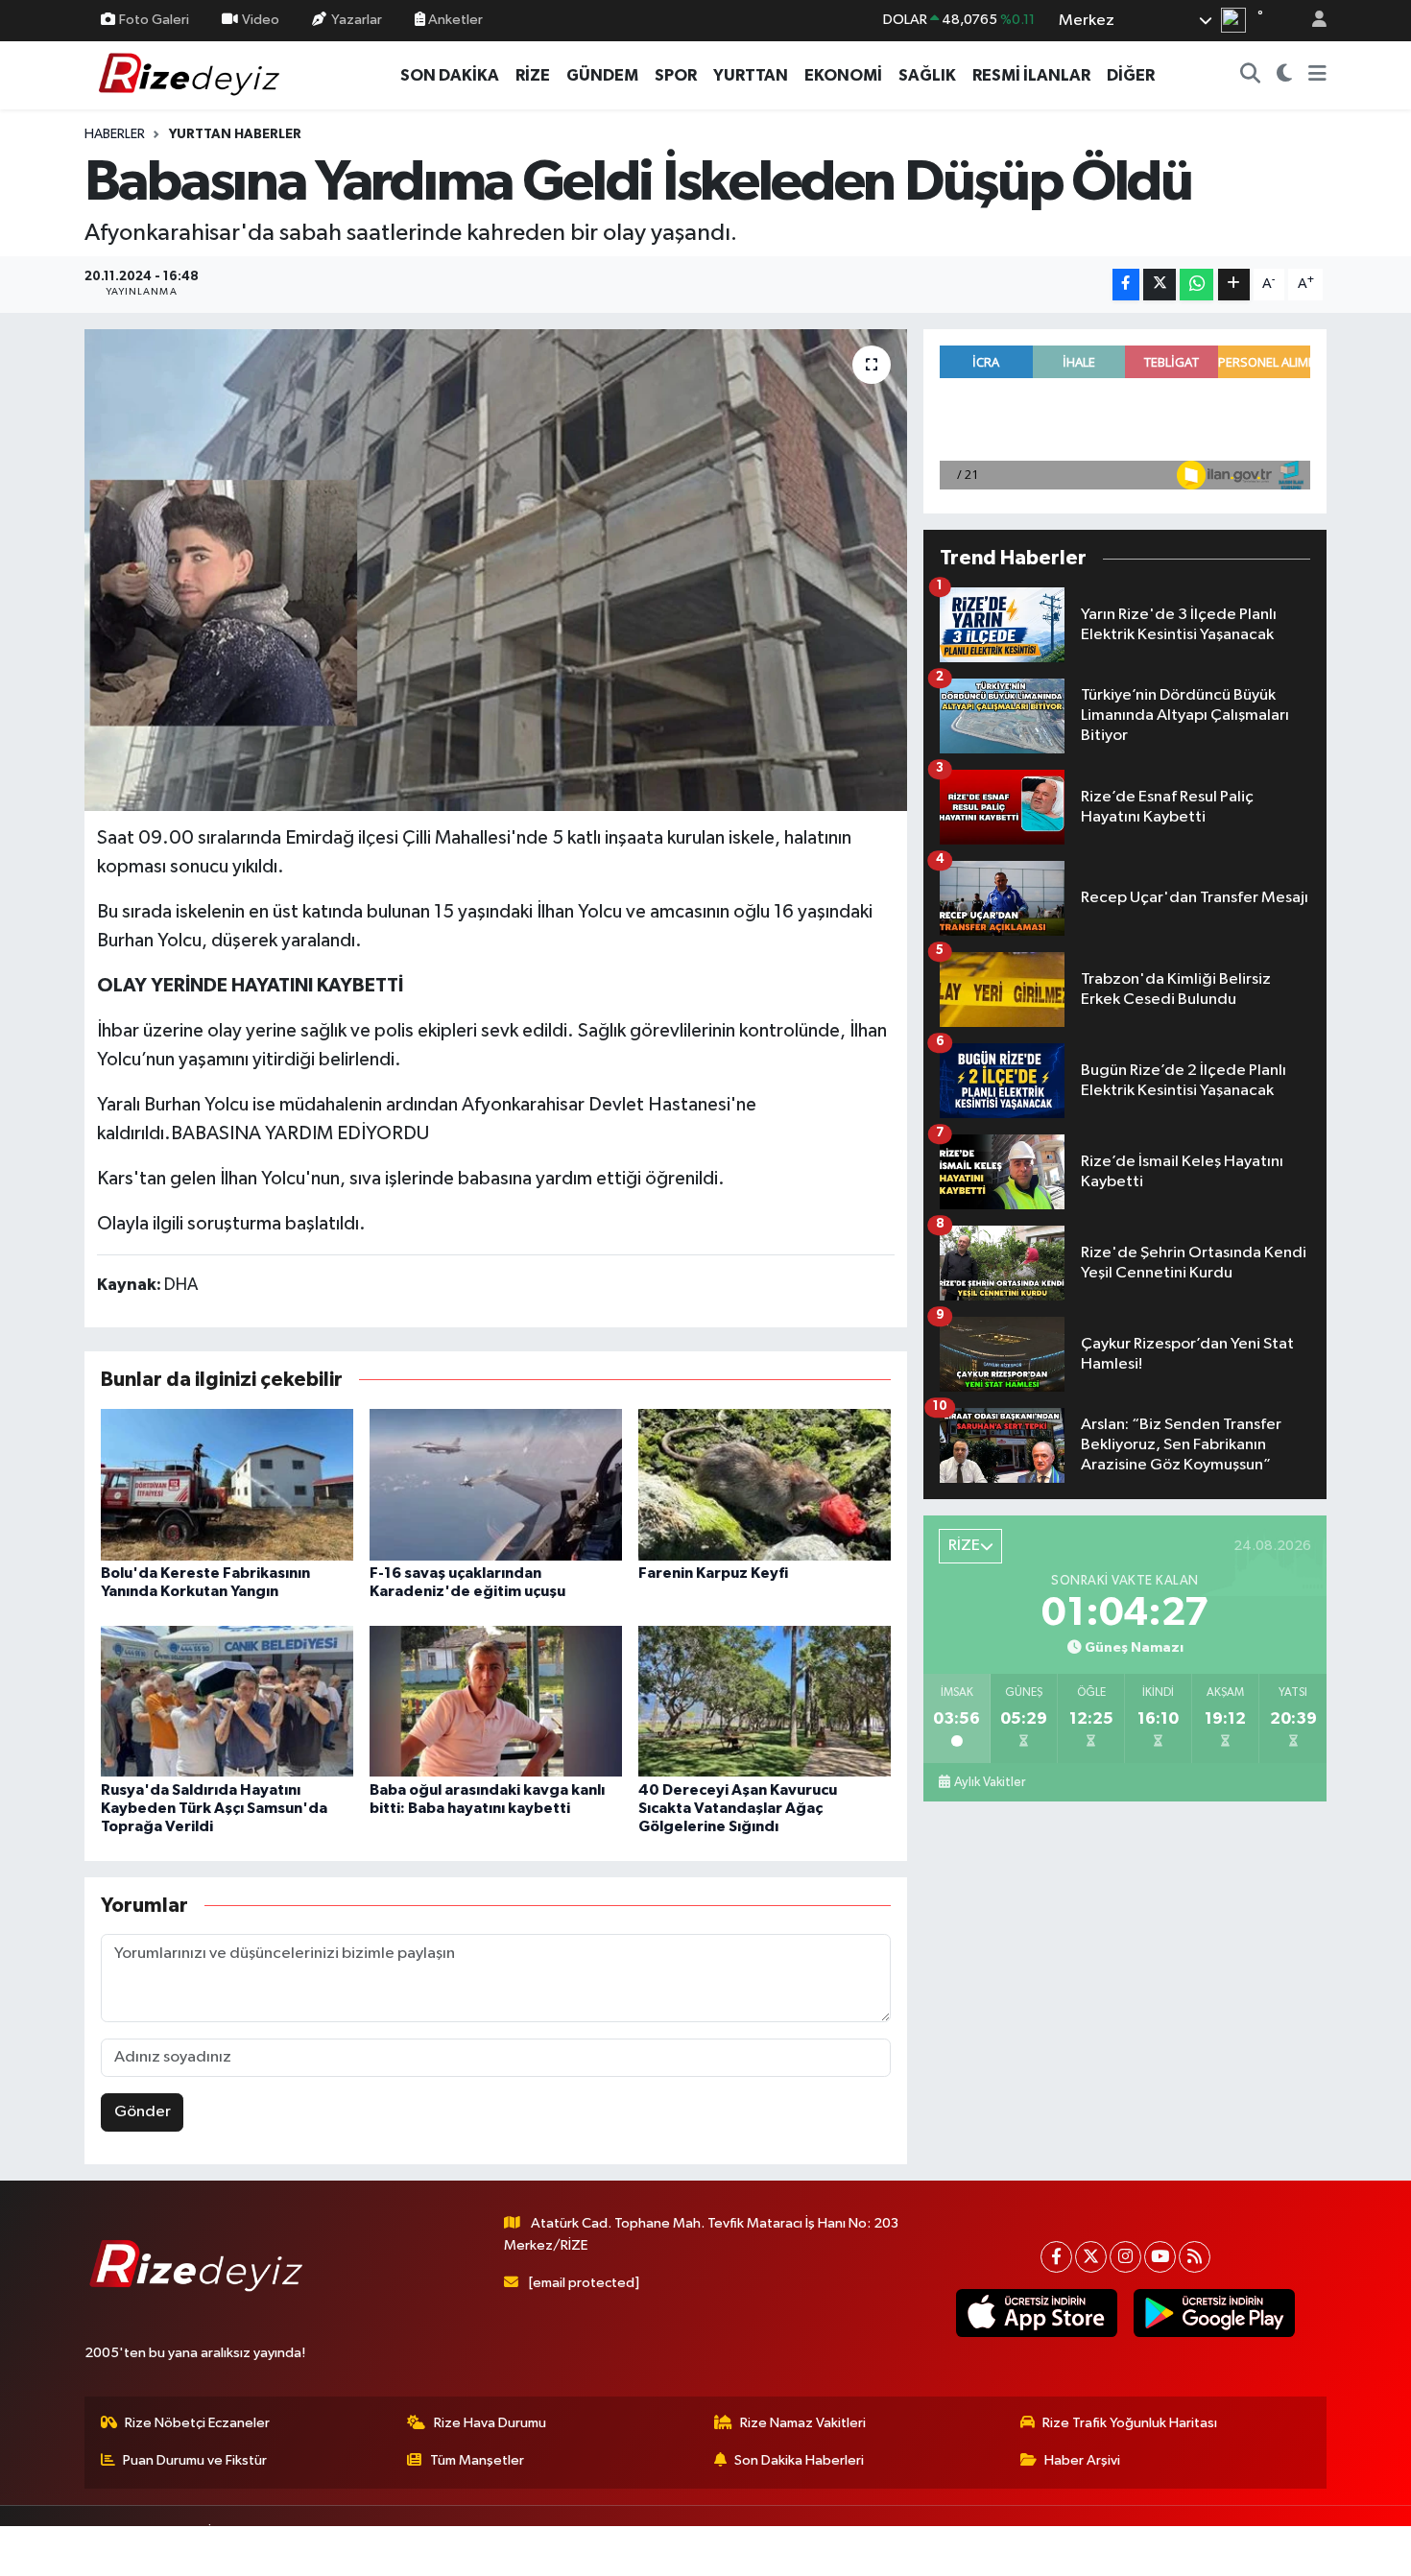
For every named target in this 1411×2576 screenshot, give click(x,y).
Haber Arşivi (1082, 2460)
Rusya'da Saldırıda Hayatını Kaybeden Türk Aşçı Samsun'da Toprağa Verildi (214, 1808)
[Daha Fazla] (1234, 285)
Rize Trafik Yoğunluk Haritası (1130, 2423)
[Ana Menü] (1317, 76)
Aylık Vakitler (990, 1782)
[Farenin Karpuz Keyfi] (765, 1484)
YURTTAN (751, 75)
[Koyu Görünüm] (1285, 76)
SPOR (676, 75)
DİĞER (1131, 75)
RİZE (533, 75)
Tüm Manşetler (477, 2460)
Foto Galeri (154, 20)
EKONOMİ (843, 75)
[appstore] (1036, 2313)
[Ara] (1251, 76)
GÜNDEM (602, 75)
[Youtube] (1160, 2257)
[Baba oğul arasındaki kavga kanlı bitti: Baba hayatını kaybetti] (496, 1701)
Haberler (115, 134)
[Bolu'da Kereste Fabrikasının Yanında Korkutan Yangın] (227, 1484)
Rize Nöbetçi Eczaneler (197, 2423)
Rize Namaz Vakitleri (803, 2423)
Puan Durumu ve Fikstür (195, 2460)
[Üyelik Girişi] (1311, 21)
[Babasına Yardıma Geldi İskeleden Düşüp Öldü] (496, 570)
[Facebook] (1056, 2257)
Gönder (143, 2112)
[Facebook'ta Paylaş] (1126, 285)
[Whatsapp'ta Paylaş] (1196, 285)
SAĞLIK (927, 75)
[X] (1091, 2257)
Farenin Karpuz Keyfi (713, 1573)
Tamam (1310, 2549)
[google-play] (1214, 2313)
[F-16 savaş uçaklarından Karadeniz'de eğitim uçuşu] (496, 1484)
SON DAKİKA (450, 75)
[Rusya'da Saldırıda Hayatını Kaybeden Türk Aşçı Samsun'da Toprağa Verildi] (227, 1701)
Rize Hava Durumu (490, 2423)
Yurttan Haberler (235, 134)
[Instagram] (1125, 2257)
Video (261, 20)
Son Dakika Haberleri (799, 2460)
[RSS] (1195, 2257)
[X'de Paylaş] (1160, 285)
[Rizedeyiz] (192, 74)
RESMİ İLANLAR (1031, 75)
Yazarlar (357, 20)
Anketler (454, 20)
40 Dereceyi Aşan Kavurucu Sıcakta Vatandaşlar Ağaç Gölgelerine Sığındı (738, 1808)
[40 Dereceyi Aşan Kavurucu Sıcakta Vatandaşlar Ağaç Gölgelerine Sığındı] (765, 1701)
